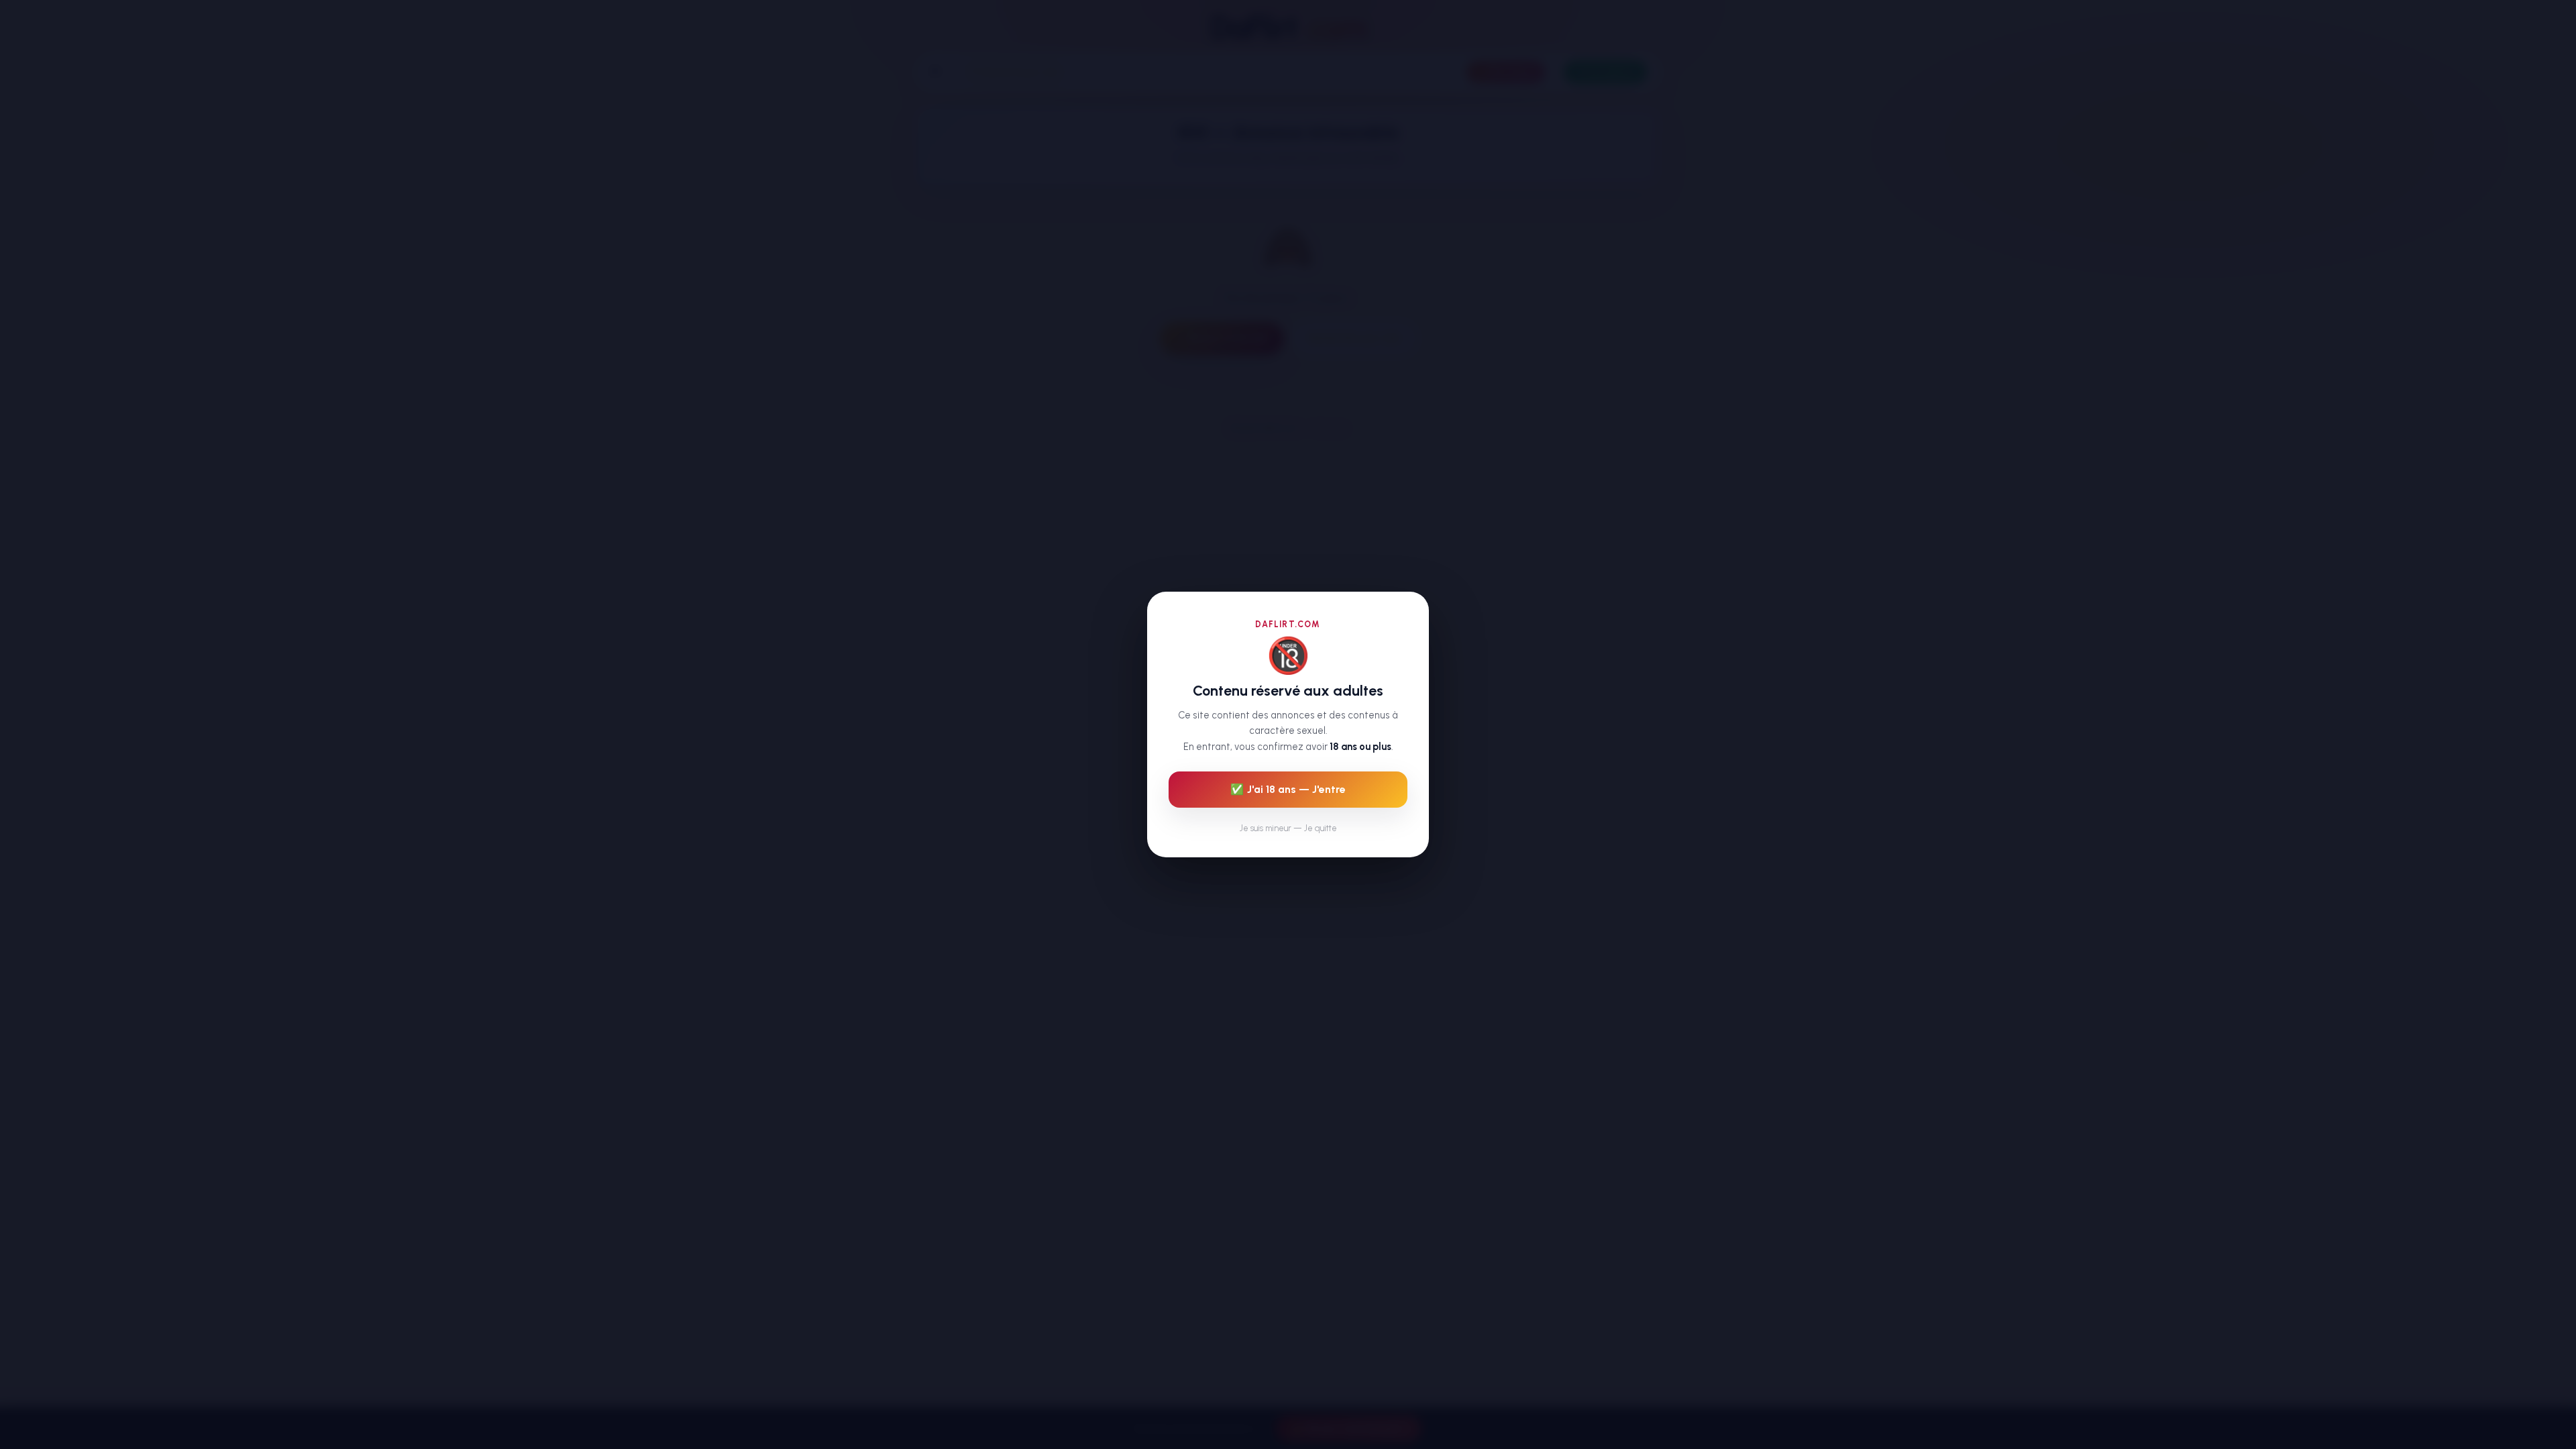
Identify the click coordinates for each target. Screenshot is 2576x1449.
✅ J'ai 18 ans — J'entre (1288, 789)
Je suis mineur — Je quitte (1288, 828)
